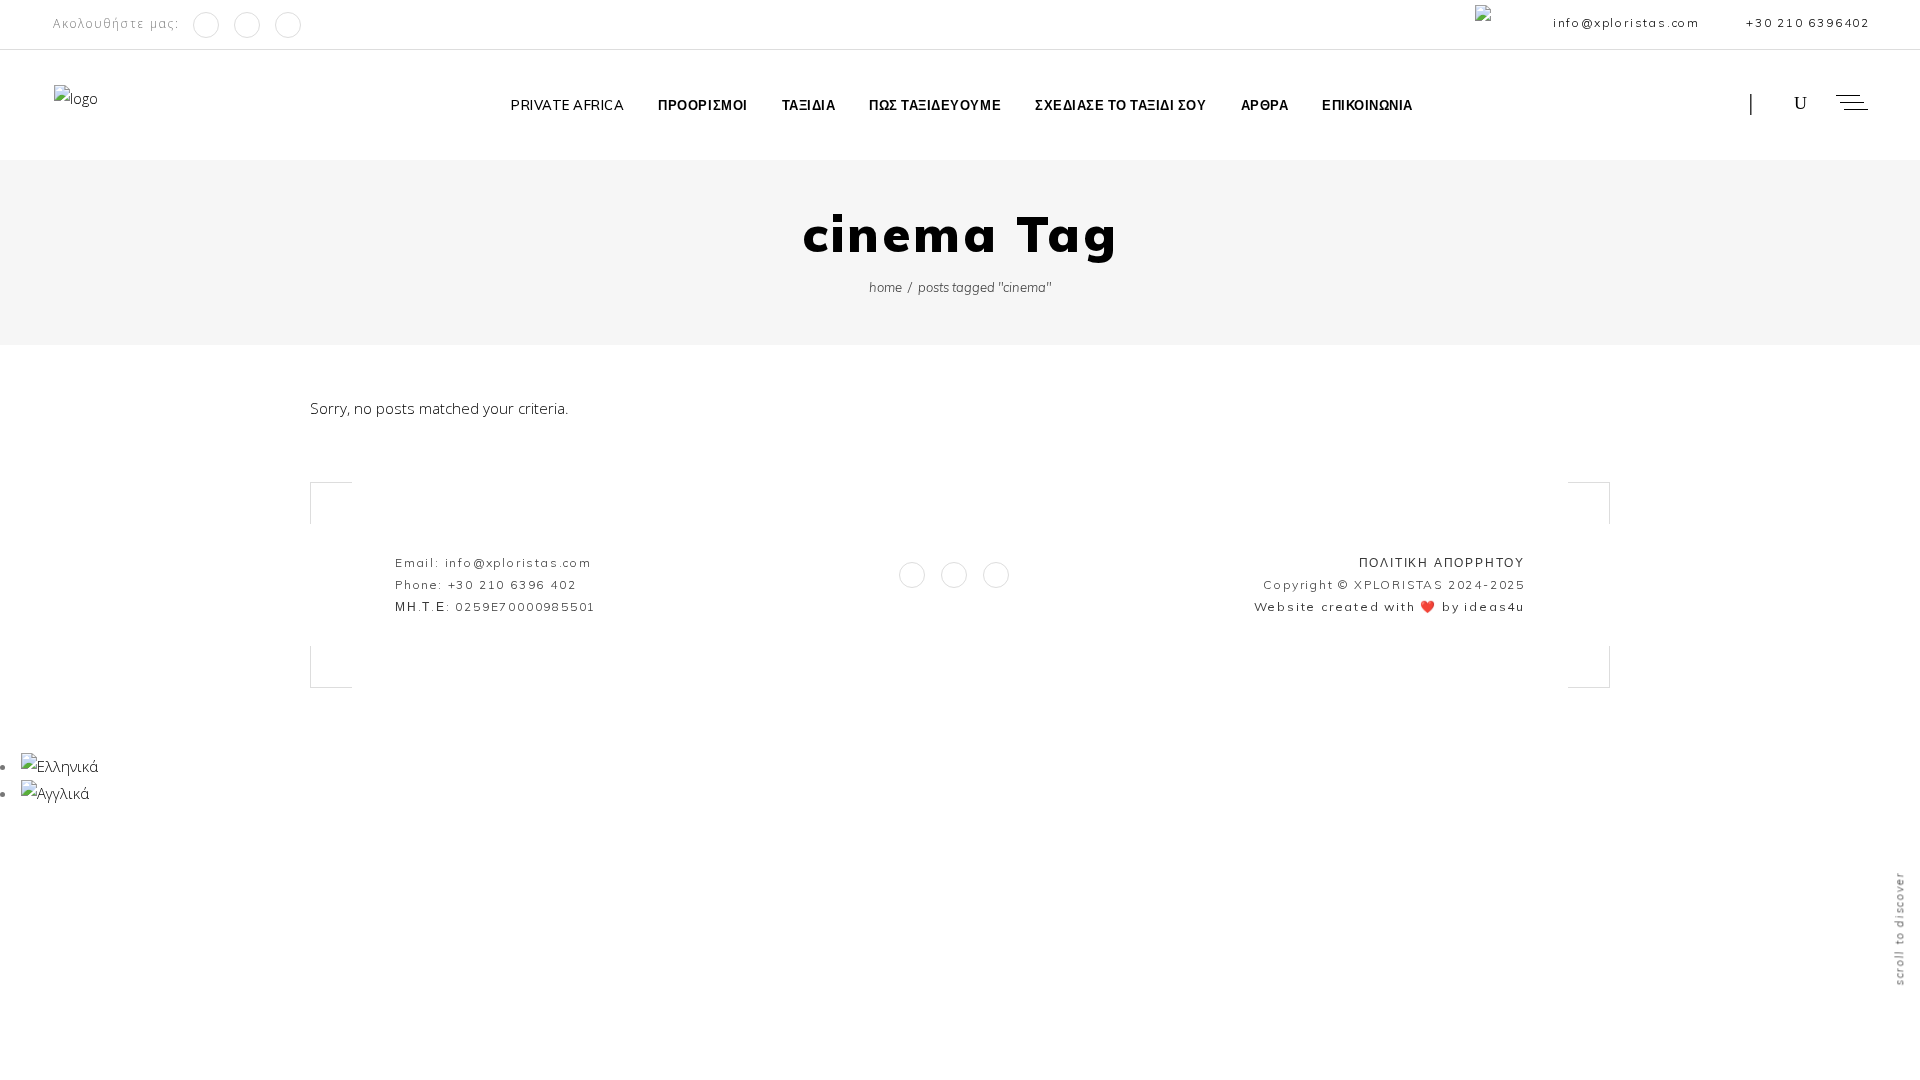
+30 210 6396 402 (512, 584)
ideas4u (1494, 606)
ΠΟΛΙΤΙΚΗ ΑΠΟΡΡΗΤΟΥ (1442, 562)
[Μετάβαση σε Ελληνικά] (59, 766)
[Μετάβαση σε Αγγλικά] (1488, 24)
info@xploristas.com (518, 562)
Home (885, 287)
